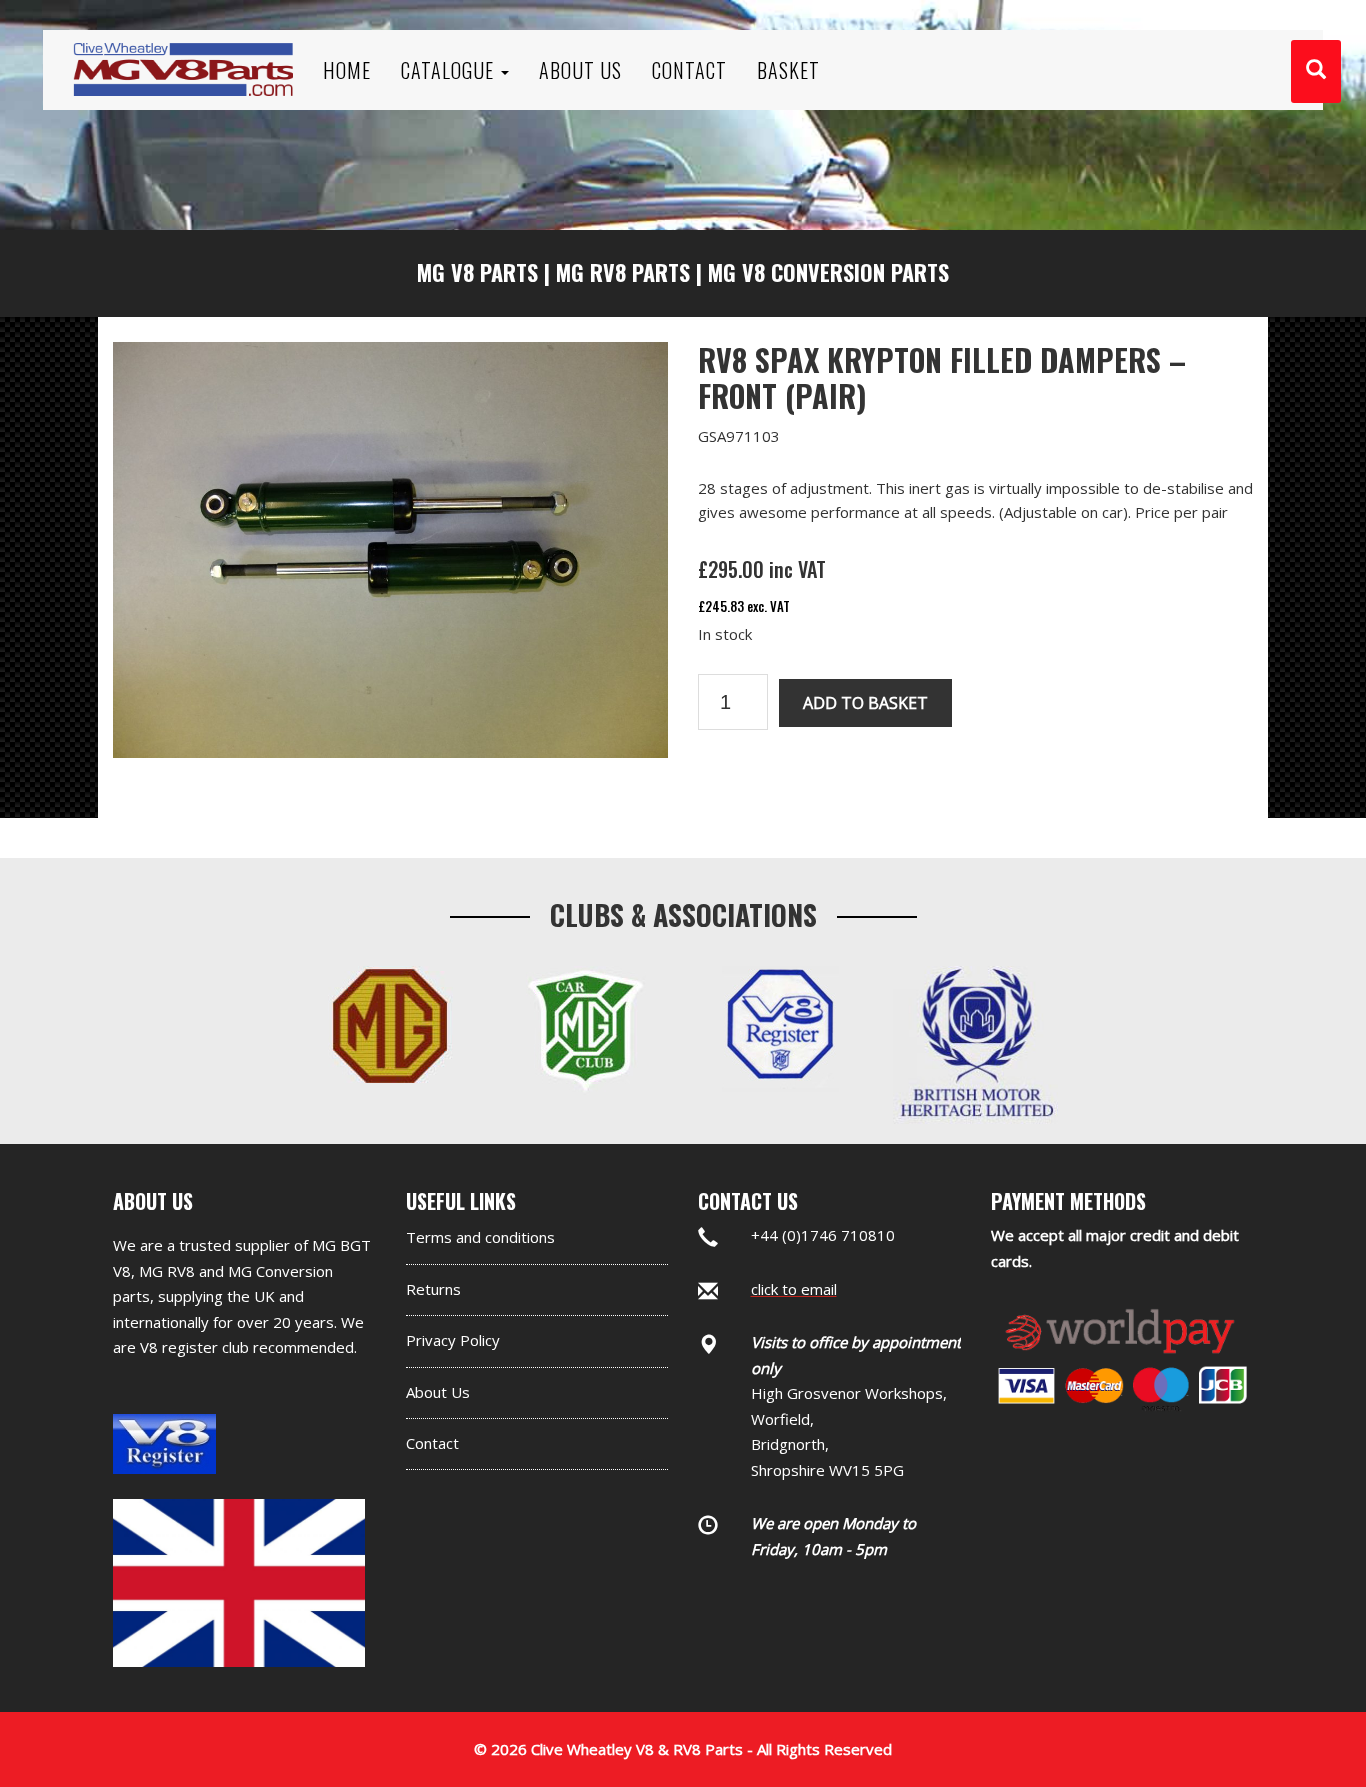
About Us (438, 1392)
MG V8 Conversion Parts (828, 272)
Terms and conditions (480, 1237)
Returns (433, 1289)
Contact (432, 1443)
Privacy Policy (453, 1340)
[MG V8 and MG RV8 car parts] (183, 45)
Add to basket (865, 703)
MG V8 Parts (477, 272)
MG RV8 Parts (623, 272)
